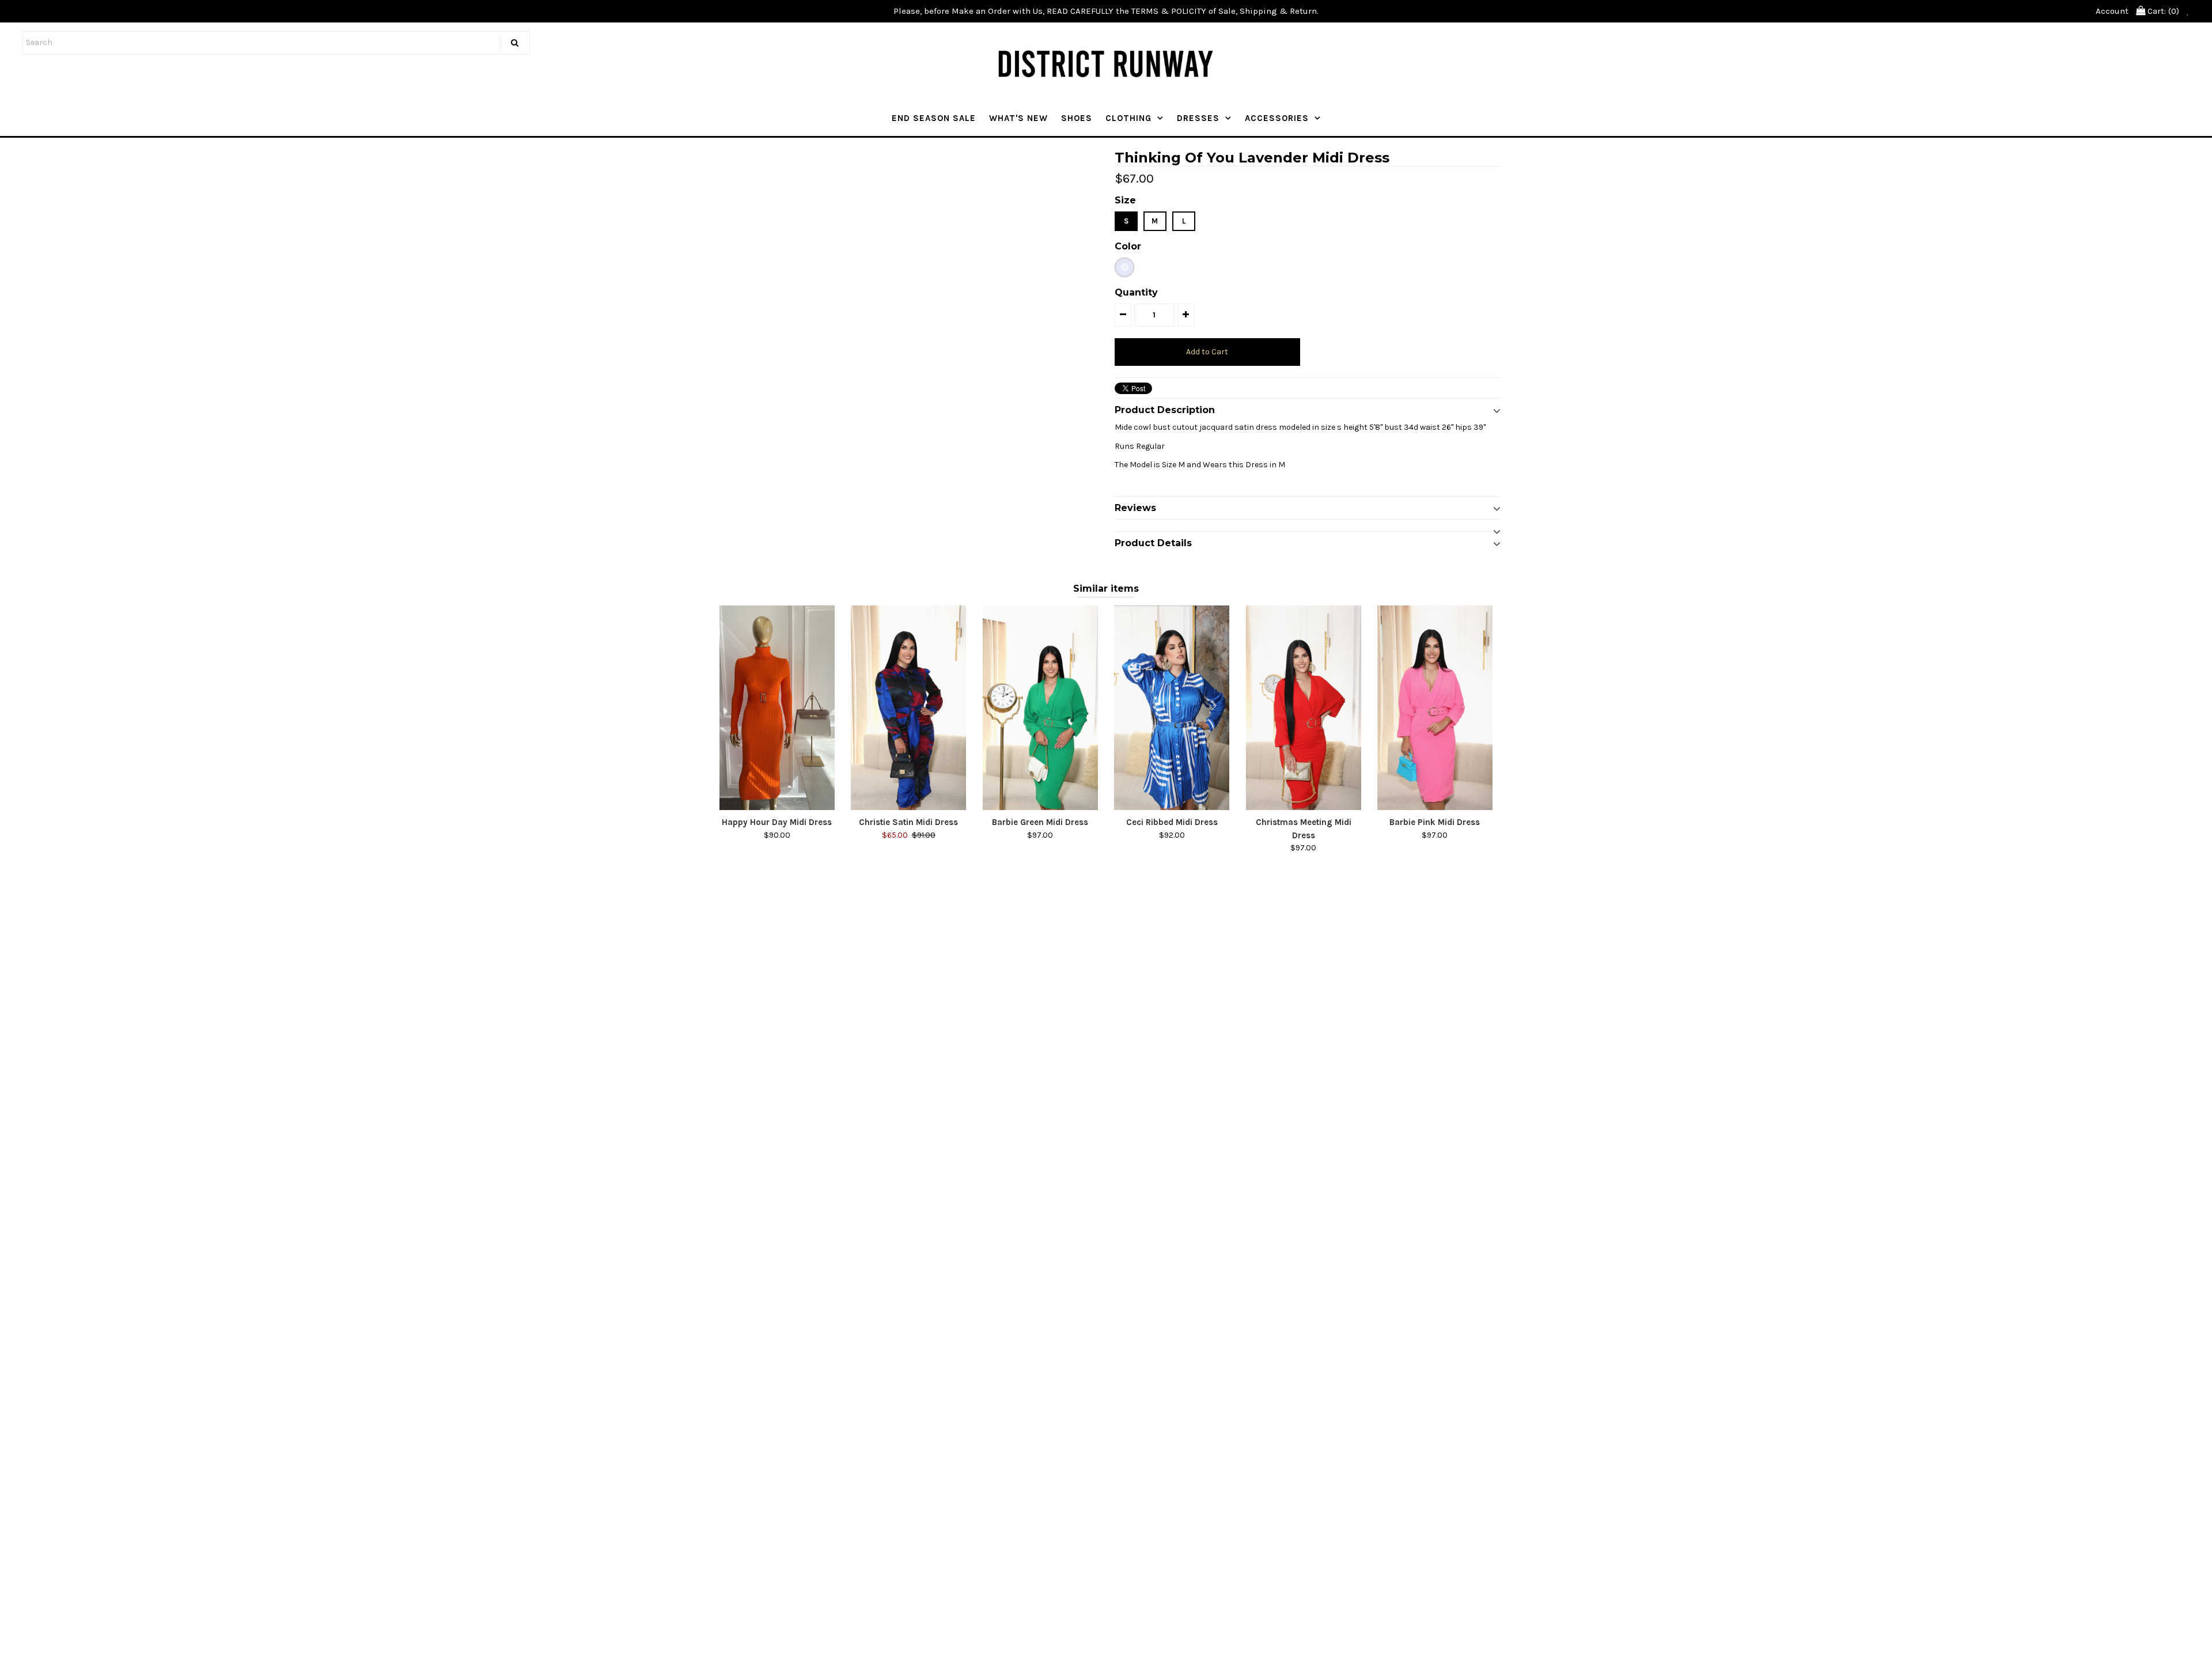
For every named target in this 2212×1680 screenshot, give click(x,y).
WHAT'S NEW (1018, 118)
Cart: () (2162, 11)
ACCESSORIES (1277, 118)
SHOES (1077, 118)
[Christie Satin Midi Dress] (908, 708)
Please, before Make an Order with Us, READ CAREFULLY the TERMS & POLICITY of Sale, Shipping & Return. (1106, 11)
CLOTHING (1128, 118)
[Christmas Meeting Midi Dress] (1304, 708)
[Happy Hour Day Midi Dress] (777, 708)
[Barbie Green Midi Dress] (1040, 708)
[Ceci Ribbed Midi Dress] (1172, 708)
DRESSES (1198, 118)
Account (2112, 11)
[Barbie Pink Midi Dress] (1435, 708)
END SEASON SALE (934, 118)
